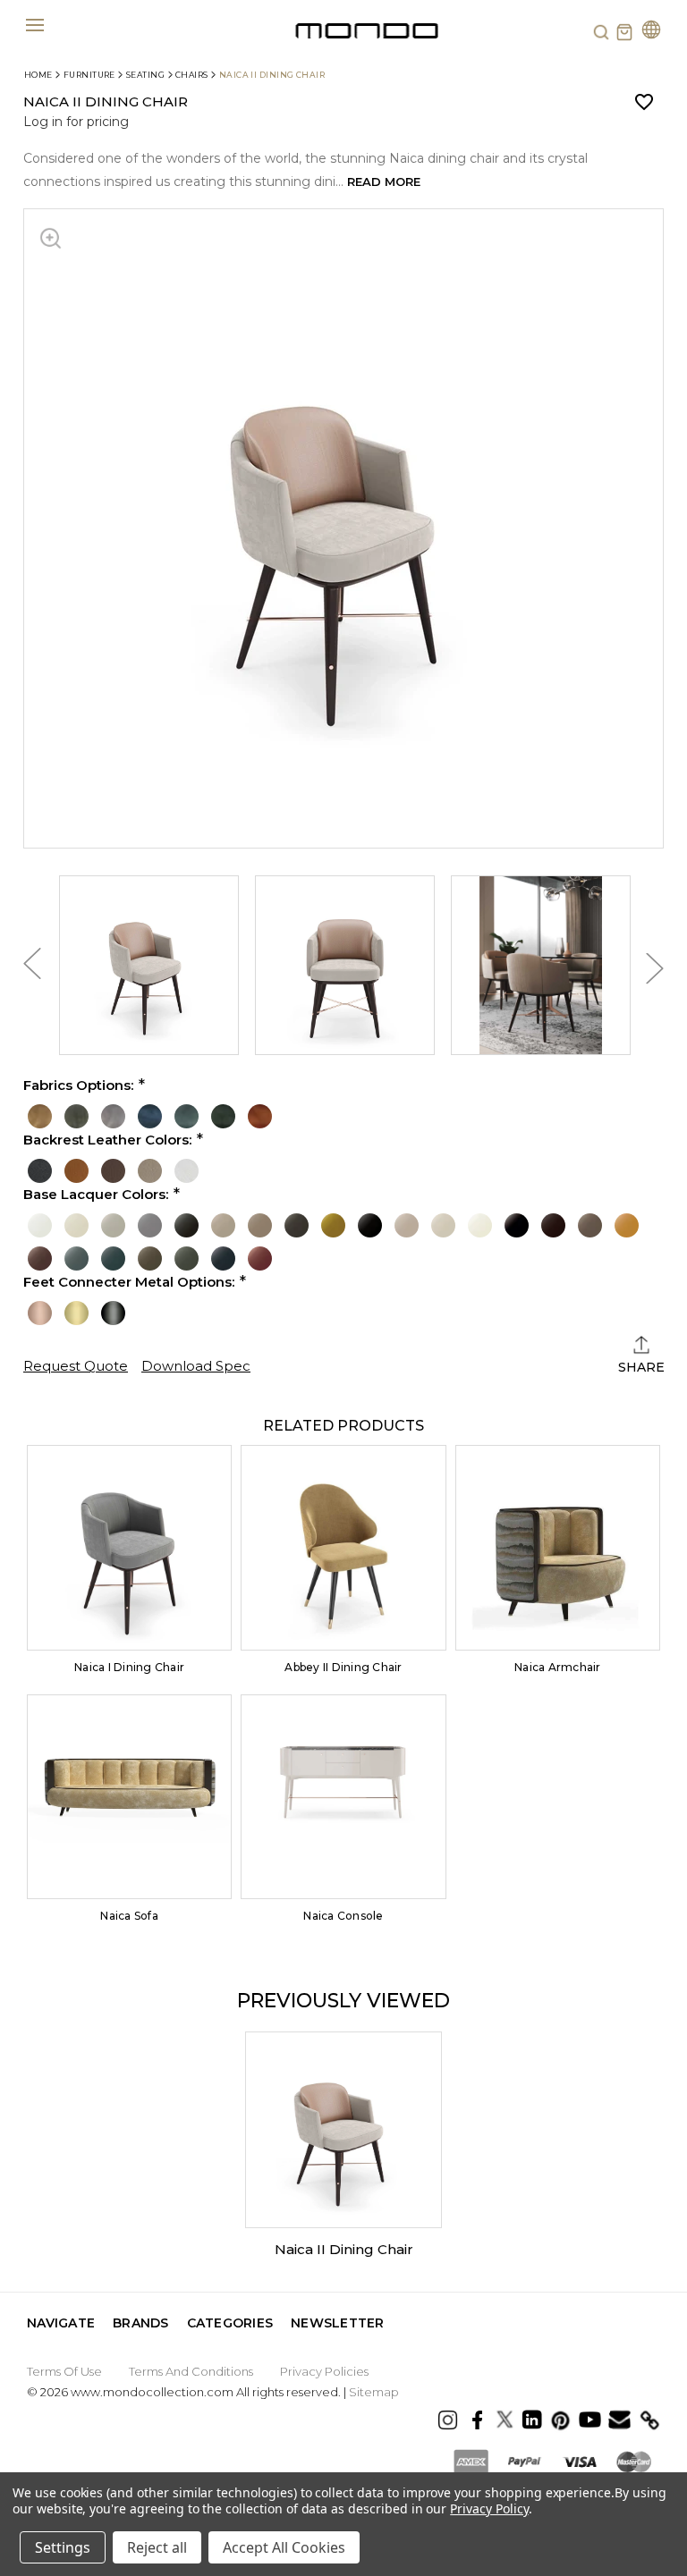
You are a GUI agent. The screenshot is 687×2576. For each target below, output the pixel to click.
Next (655, 968)
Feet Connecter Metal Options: (129, 1282)
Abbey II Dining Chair (343, 1667)
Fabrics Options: (78, 1085)
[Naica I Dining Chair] (129, 1547)
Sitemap (374, 2392)
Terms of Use (64, 2371)
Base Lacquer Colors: (96, 1195)
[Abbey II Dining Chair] (343, 1547)
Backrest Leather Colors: (107, 1140)
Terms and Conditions (191, 2371)
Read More (384, 182)
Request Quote (76, 1366)
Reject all (157, 2547)
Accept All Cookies (284, 2547)
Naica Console (343, 1916)
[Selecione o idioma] (651, 32)
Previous (32, 968)
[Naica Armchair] (558, 1547)
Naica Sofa (129, 1916)
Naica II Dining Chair (344, 2249)
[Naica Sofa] (129, 1797)
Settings (63, 2547)
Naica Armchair (557, 1667)
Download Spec (196, 1366)
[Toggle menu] (34, 25)
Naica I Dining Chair (129, 1667)
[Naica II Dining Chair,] (343, 2130)
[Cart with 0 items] (624, 32)
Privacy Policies (324, 2371)
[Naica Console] (343, 1797)
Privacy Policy (489, 2508)
